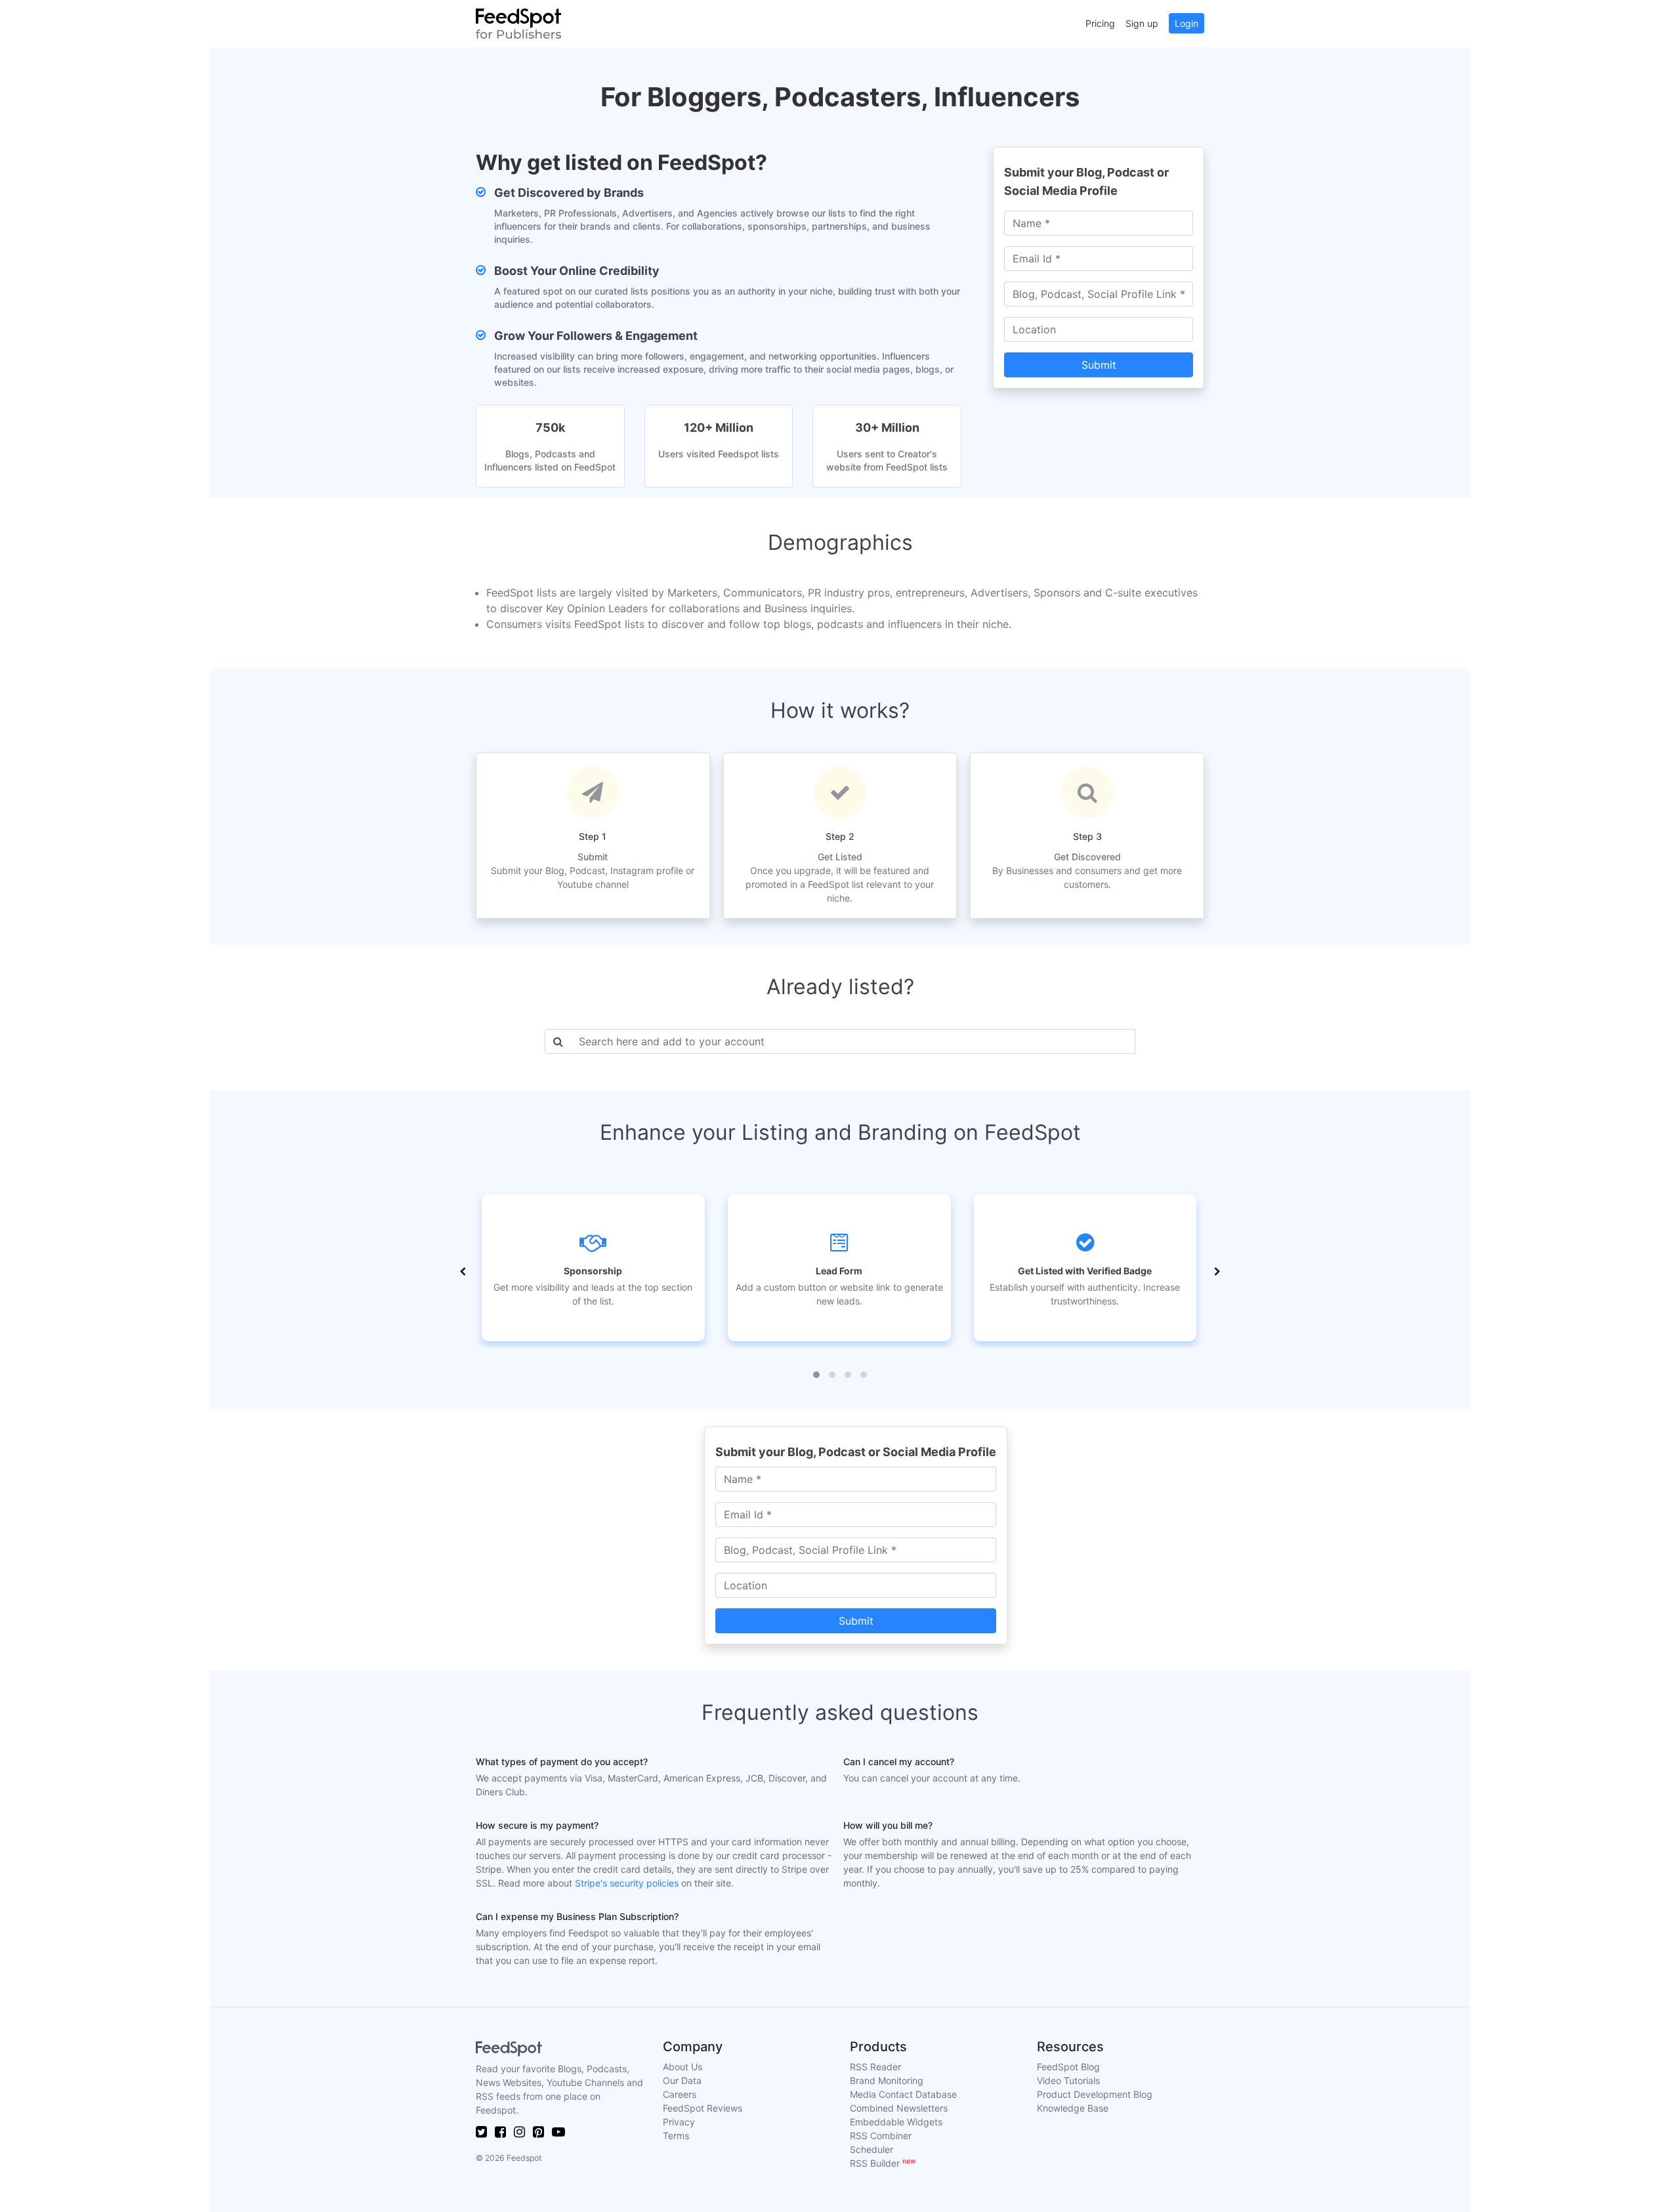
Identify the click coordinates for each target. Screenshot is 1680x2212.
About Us (682, 2067)
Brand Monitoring (887, 2080)
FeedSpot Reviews (703, 2108)
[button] (816, 1375)
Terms (676, 2136)
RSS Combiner (881, 2136)
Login (1186, 23)
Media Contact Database (903, 2094)
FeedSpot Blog (1068, 2067)
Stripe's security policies (627, 1883)
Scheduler (871, 2149)
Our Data (682, 2080)
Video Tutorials (1068, 2080)
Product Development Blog (1095, 2094)
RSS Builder (883, 2163)
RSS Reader (875, 2067)
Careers (680, 2094)
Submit (1099, 365)
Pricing (1100, 23)
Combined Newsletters (899, 2108)
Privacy (679, 2122)
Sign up (1142, 23)
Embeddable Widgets (896, 2122)
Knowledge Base (1073, 2108)
